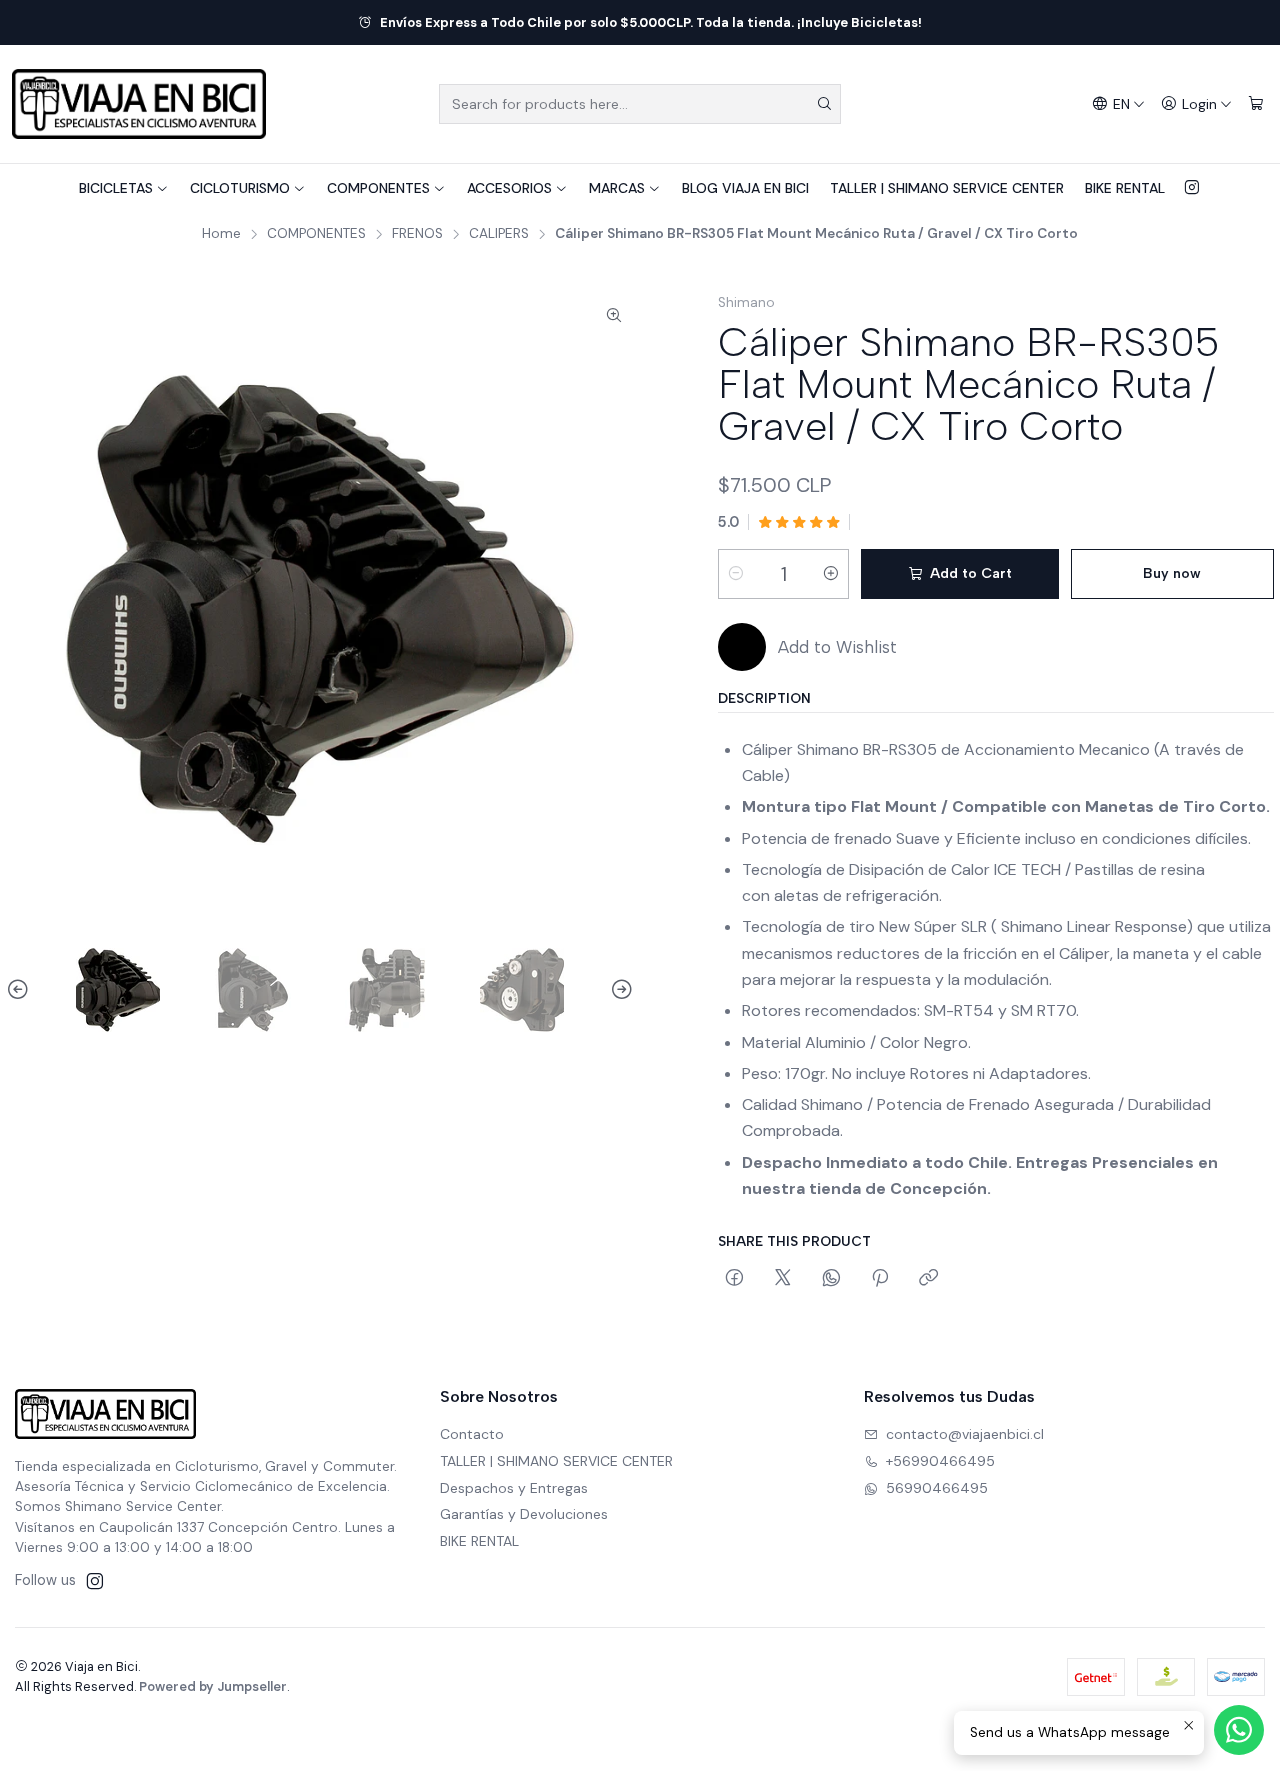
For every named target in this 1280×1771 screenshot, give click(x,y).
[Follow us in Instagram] (1192, 188)
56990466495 (937, 1488)
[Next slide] (619, 990)
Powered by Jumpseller (213, 1686)
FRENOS (417, 234)
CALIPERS (499, 234)
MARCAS (617, 188)
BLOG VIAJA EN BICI (745, 188)
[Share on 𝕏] (783, 1279)
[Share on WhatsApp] (831, 1279)
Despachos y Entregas (514, 1488)
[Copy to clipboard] (928, 1279)
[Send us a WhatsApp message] (1239, 1730)
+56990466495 (940, 1461)
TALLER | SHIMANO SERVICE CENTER (947, 188)
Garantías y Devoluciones (524, 1514)
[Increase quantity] (831, 574)
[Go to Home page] (139, 104)
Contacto (472, 1434)
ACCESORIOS (509, 188)
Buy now (1172, 573)
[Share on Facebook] (734, 1279)
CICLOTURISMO (240, 188)
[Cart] (1256, 104)
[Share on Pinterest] (880, 1279)
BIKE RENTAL (1125, 188)
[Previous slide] (21, 990)
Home (221, 234)
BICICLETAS (116, 188)
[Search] (824, 104)
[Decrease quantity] (736, 574)
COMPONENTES (378, 188)
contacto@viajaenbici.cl (965, 1434)
